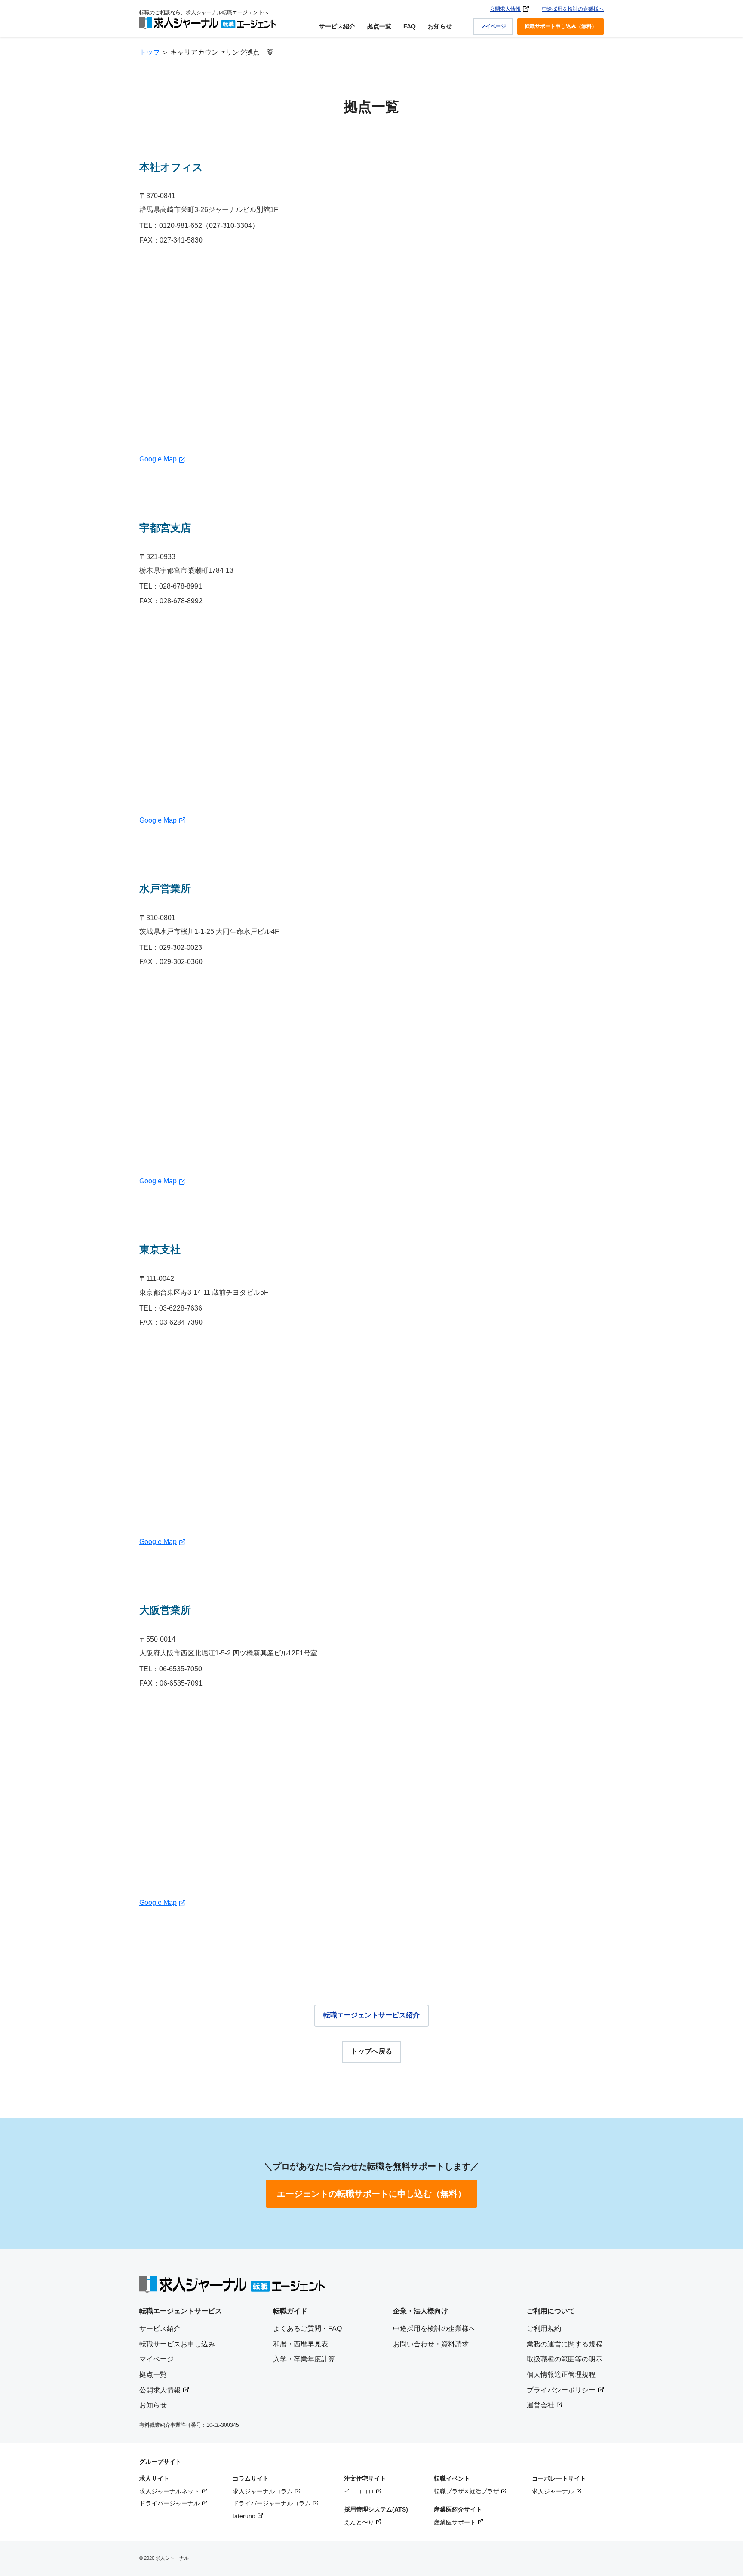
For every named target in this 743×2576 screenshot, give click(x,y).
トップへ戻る (371, 2051)
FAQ (410, 26)
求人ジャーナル (553, 2491)
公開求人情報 (505, 9)
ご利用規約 (544, 2329)
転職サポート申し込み (561, 26)
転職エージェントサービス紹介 (371, 2015)
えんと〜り (359, 2522)
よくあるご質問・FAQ (307, 2329)
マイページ (493, 26)
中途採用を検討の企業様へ (573, 9)
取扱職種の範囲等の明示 (565, 2359)
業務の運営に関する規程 (565, 2344)
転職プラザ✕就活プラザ (467, 2491)
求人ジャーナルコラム (263, 2491)
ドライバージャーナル (169, 2503)
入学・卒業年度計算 (304, 2359)
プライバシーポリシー (561, 2390)
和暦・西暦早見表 (301, 2344)
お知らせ (440, 26)
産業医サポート (455, 2522)
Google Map (158, 459)
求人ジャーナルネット (169, 2491)
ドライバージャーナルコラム (272, 2503)
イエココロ (359, 2491)
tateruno (244, 2516)
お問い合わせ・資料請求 (431, 2344)
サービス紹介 (337, 26)
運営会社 (540, 2405)
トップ (150, 52)
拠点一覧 (379, 26)
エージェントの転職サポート (371, 2194)
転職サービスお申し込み (177, 2344)
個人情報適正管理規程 (561, 2375)
